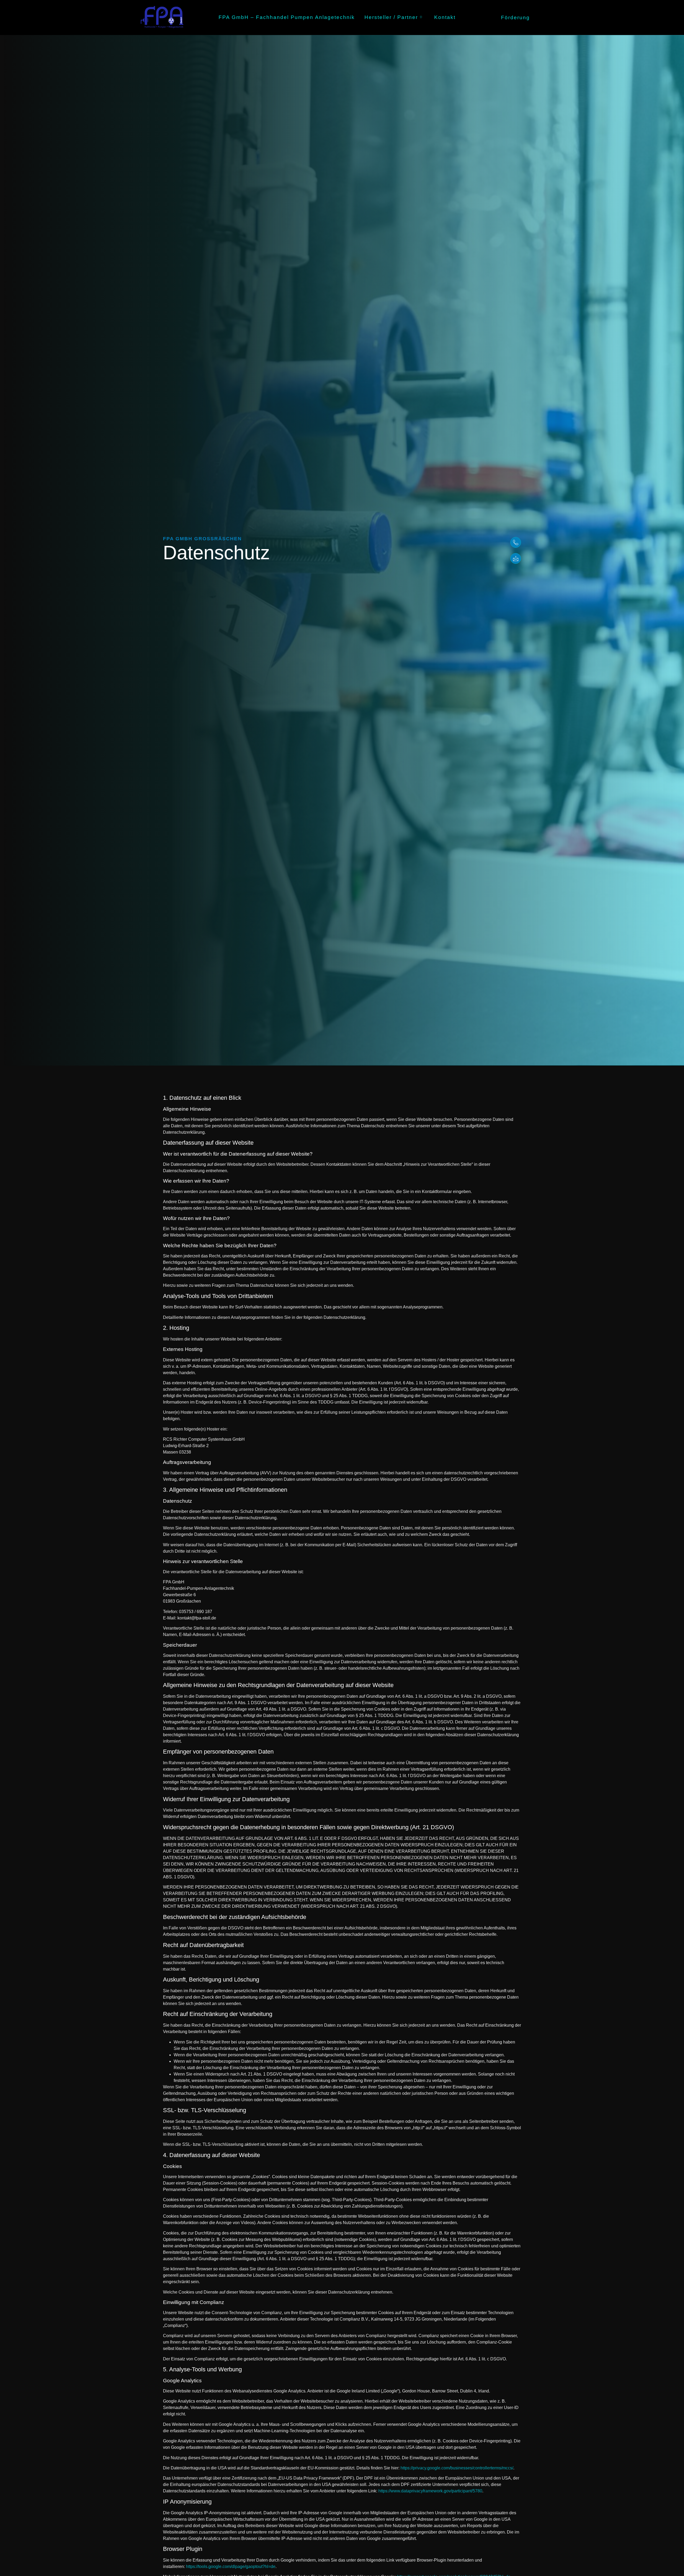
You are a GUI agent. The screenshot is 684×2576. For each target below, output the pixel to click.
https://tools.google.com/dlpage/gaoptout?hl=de (231, 2567)
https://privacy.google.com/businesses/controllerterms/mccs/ (457, 2468)
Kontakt (445, 17)
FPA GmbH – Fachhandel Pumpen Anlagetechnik (287, 17)
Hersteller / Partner (391, 17)
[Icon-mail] (516, 558)
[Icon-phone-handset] (516, 542)
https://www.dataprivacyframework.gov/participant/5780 (430, 2491)
